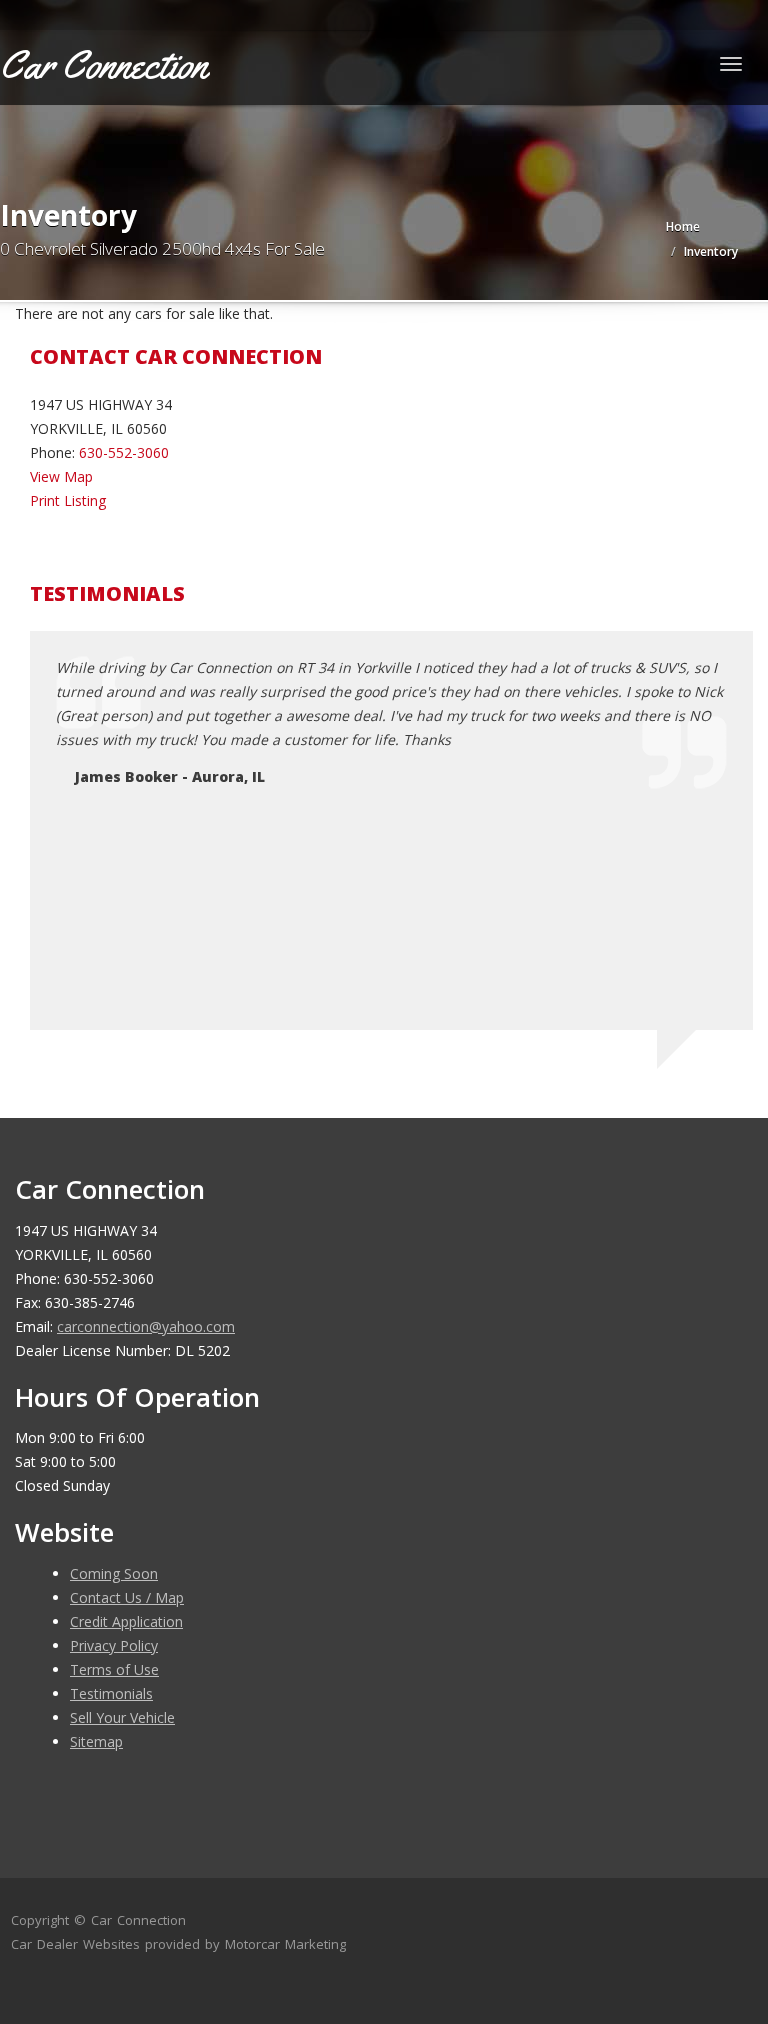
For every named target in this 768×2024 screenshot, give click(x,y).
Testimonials (111, 1693)
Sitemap (96, 1741)
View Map (61, 476)
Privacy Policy (114, 1645)
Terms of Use (114, 1669)
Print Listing (68, 500)
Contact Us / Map (127, 1597)
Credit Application (126, 1621)
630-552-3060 (124, 452)
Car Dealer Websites (75, 1944)
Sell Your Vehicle (122, 1717)
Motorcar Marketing (285, 1944)
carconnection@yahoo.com (146, 1326)
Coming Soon (114, 1573)
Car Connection (138, 1920)
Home (683, 226)
